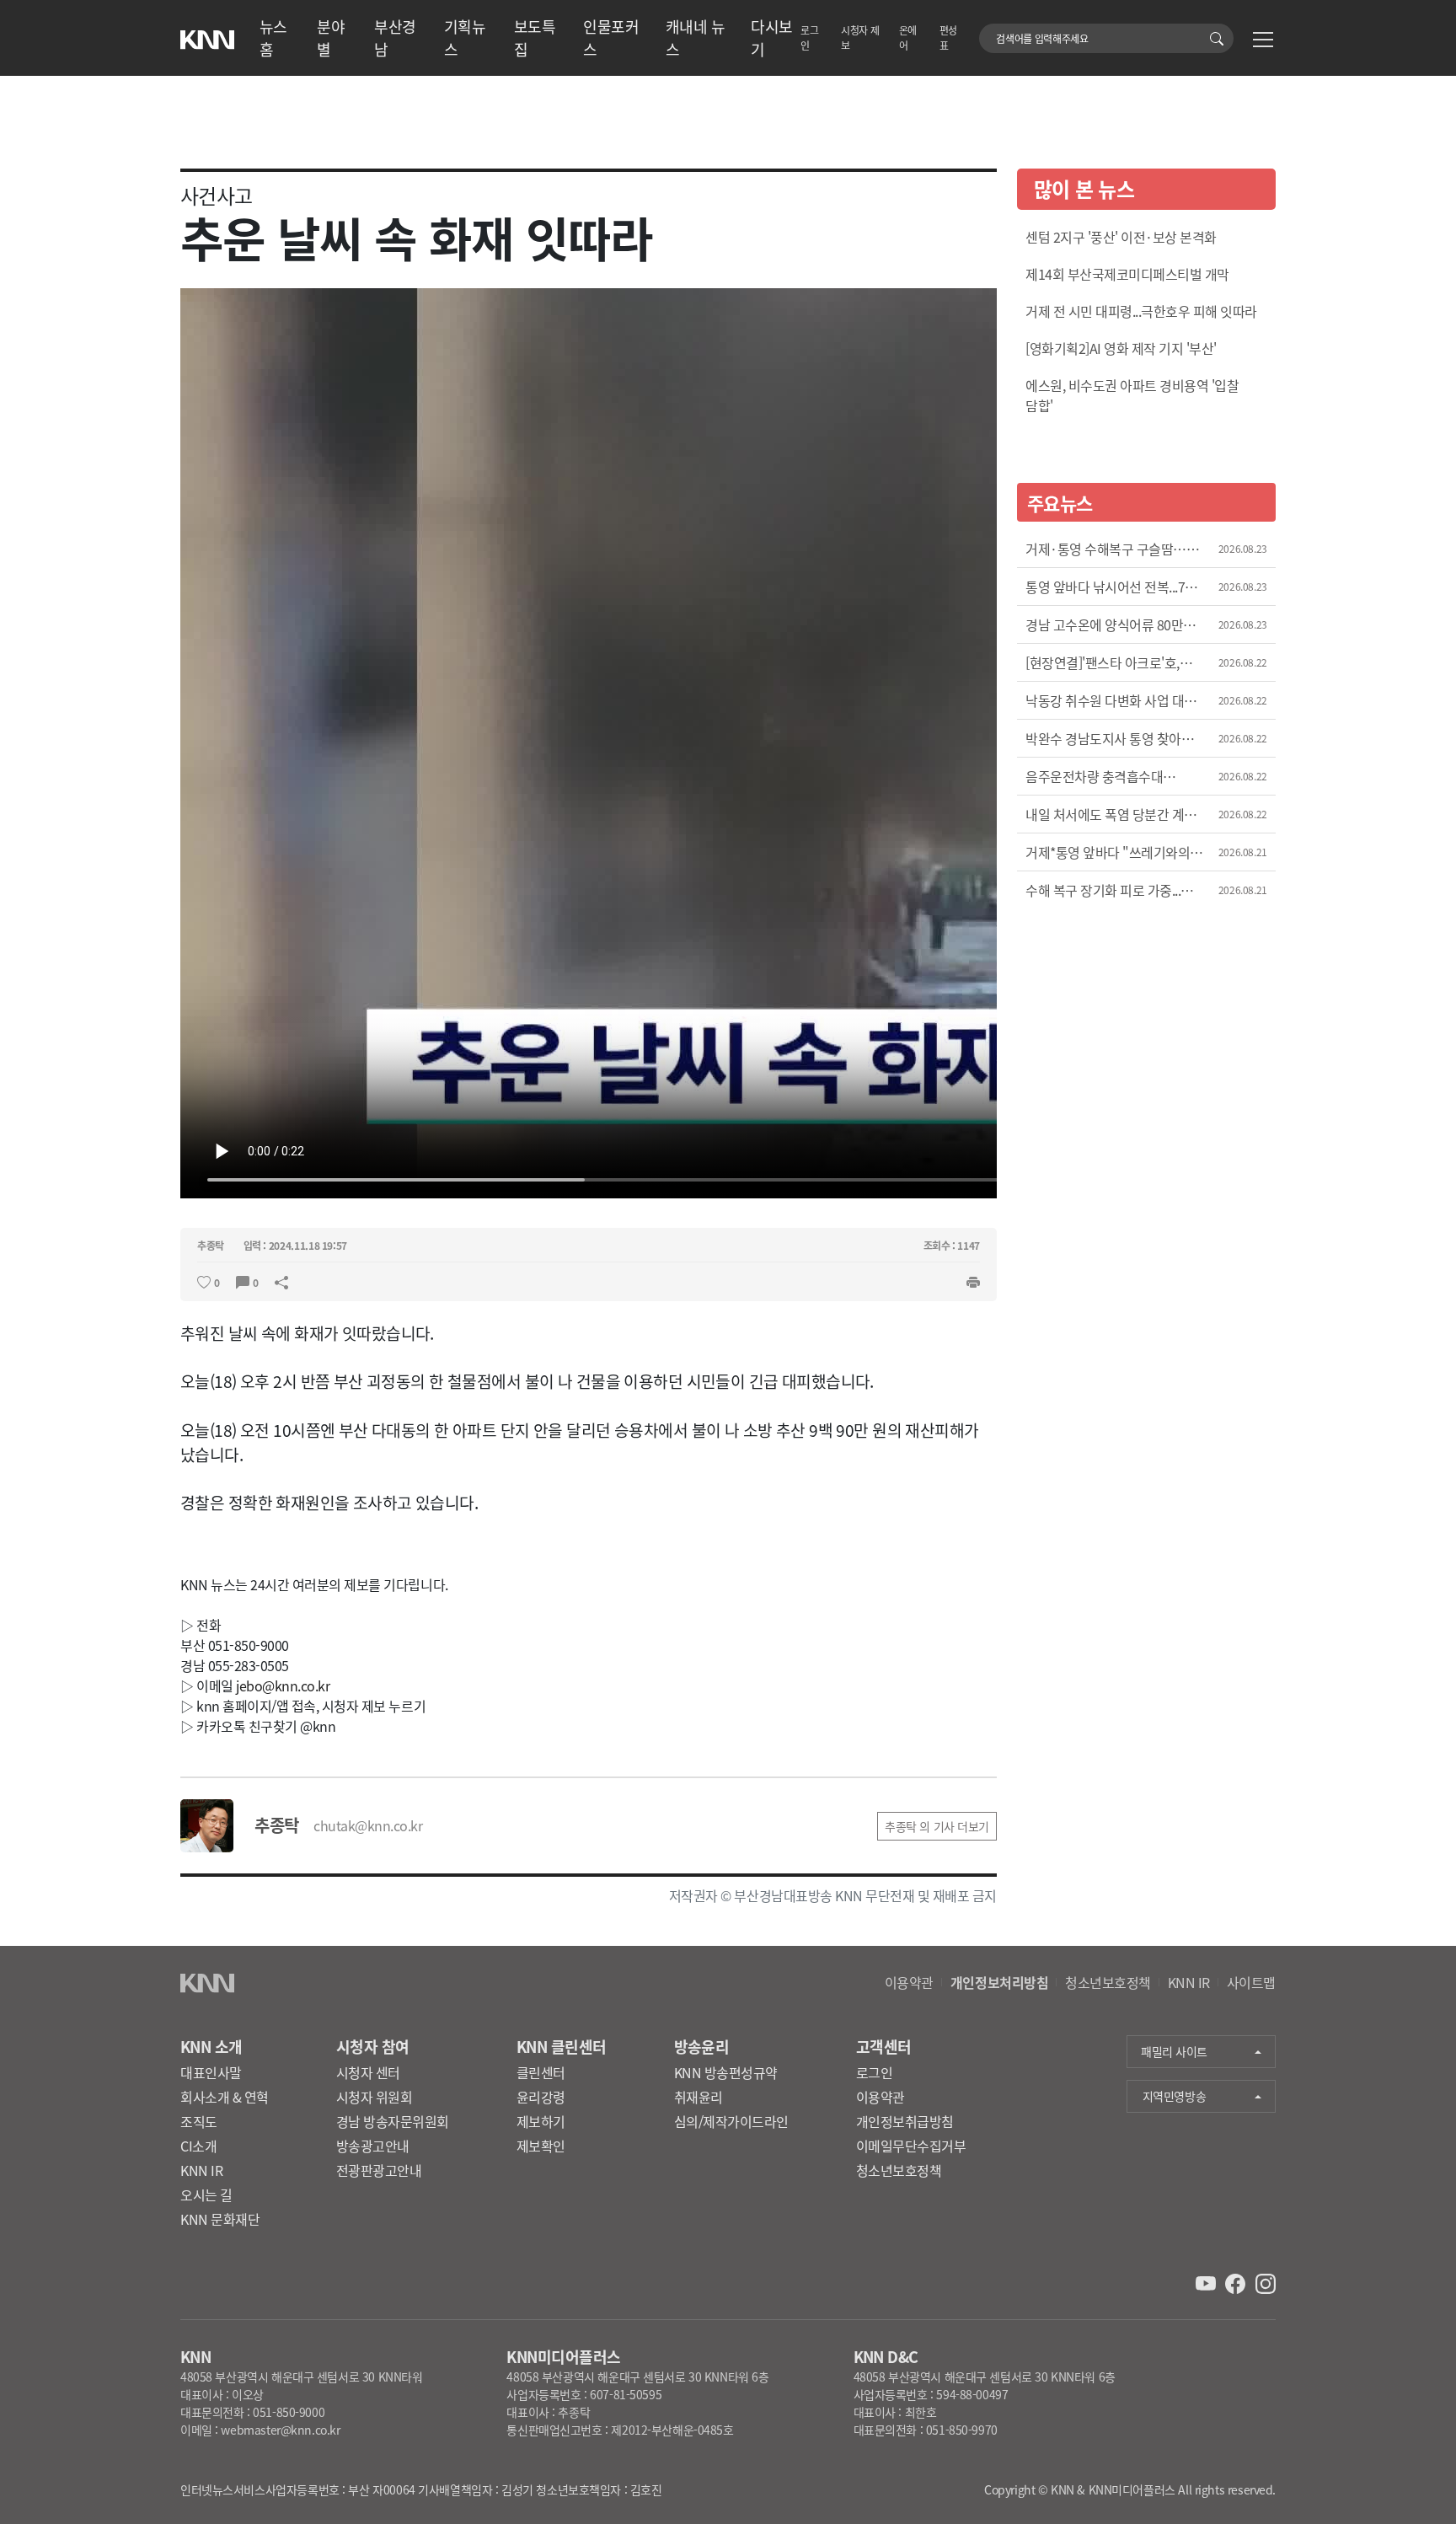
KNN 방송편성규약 (726, 2072)
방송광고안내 (373, 2146)
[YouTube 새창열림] (1207, 2281)
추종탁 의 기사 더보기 (937, 1826)
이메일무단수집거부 (911, 2146)
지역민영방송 (1174, 2096)
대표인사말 (211, 2072)
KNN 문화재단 (220, 2219)
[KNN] (207, 35)
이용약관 (909, 1982)
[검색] (1220, 38)
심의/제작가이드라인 (731, 2121)
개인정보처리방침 (999, 1982)
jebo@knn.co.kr (283, 1685)
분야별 (331, 38)
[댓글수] (243, 1281)
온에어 (908, 38)
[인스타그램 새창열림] (1266, 2281)
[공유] (281, 1281)
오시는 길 (206, 2194)
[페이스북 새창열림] (1237, 2281)
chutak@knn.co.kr (368, 1825)
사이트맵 (1251, 1982)
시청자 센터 (368, 2072)
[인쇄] (973, 1281)
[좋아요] (204, 1281)
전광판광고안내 (379, 2170)
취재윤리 (699, 2097)
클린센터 (541, 2072)
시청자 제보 (860, 38)
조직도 (199, 2121)
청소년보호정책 (1108, 1982)
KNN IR (1189, 1982)
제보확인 (541, 2146)
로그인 (809, 38)
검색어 (989, 30)
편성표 (948, 38)
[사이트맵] (1263, 42)
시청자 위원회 (375, 2097)
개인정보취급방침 (905, 2121)
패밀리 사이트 (1174, 2051)
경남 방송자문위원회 (393, 2121)
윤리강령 (541, 2097)
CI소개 (198, 2146)
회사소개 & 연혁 (225, 2097)
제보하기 (541, 2121)
